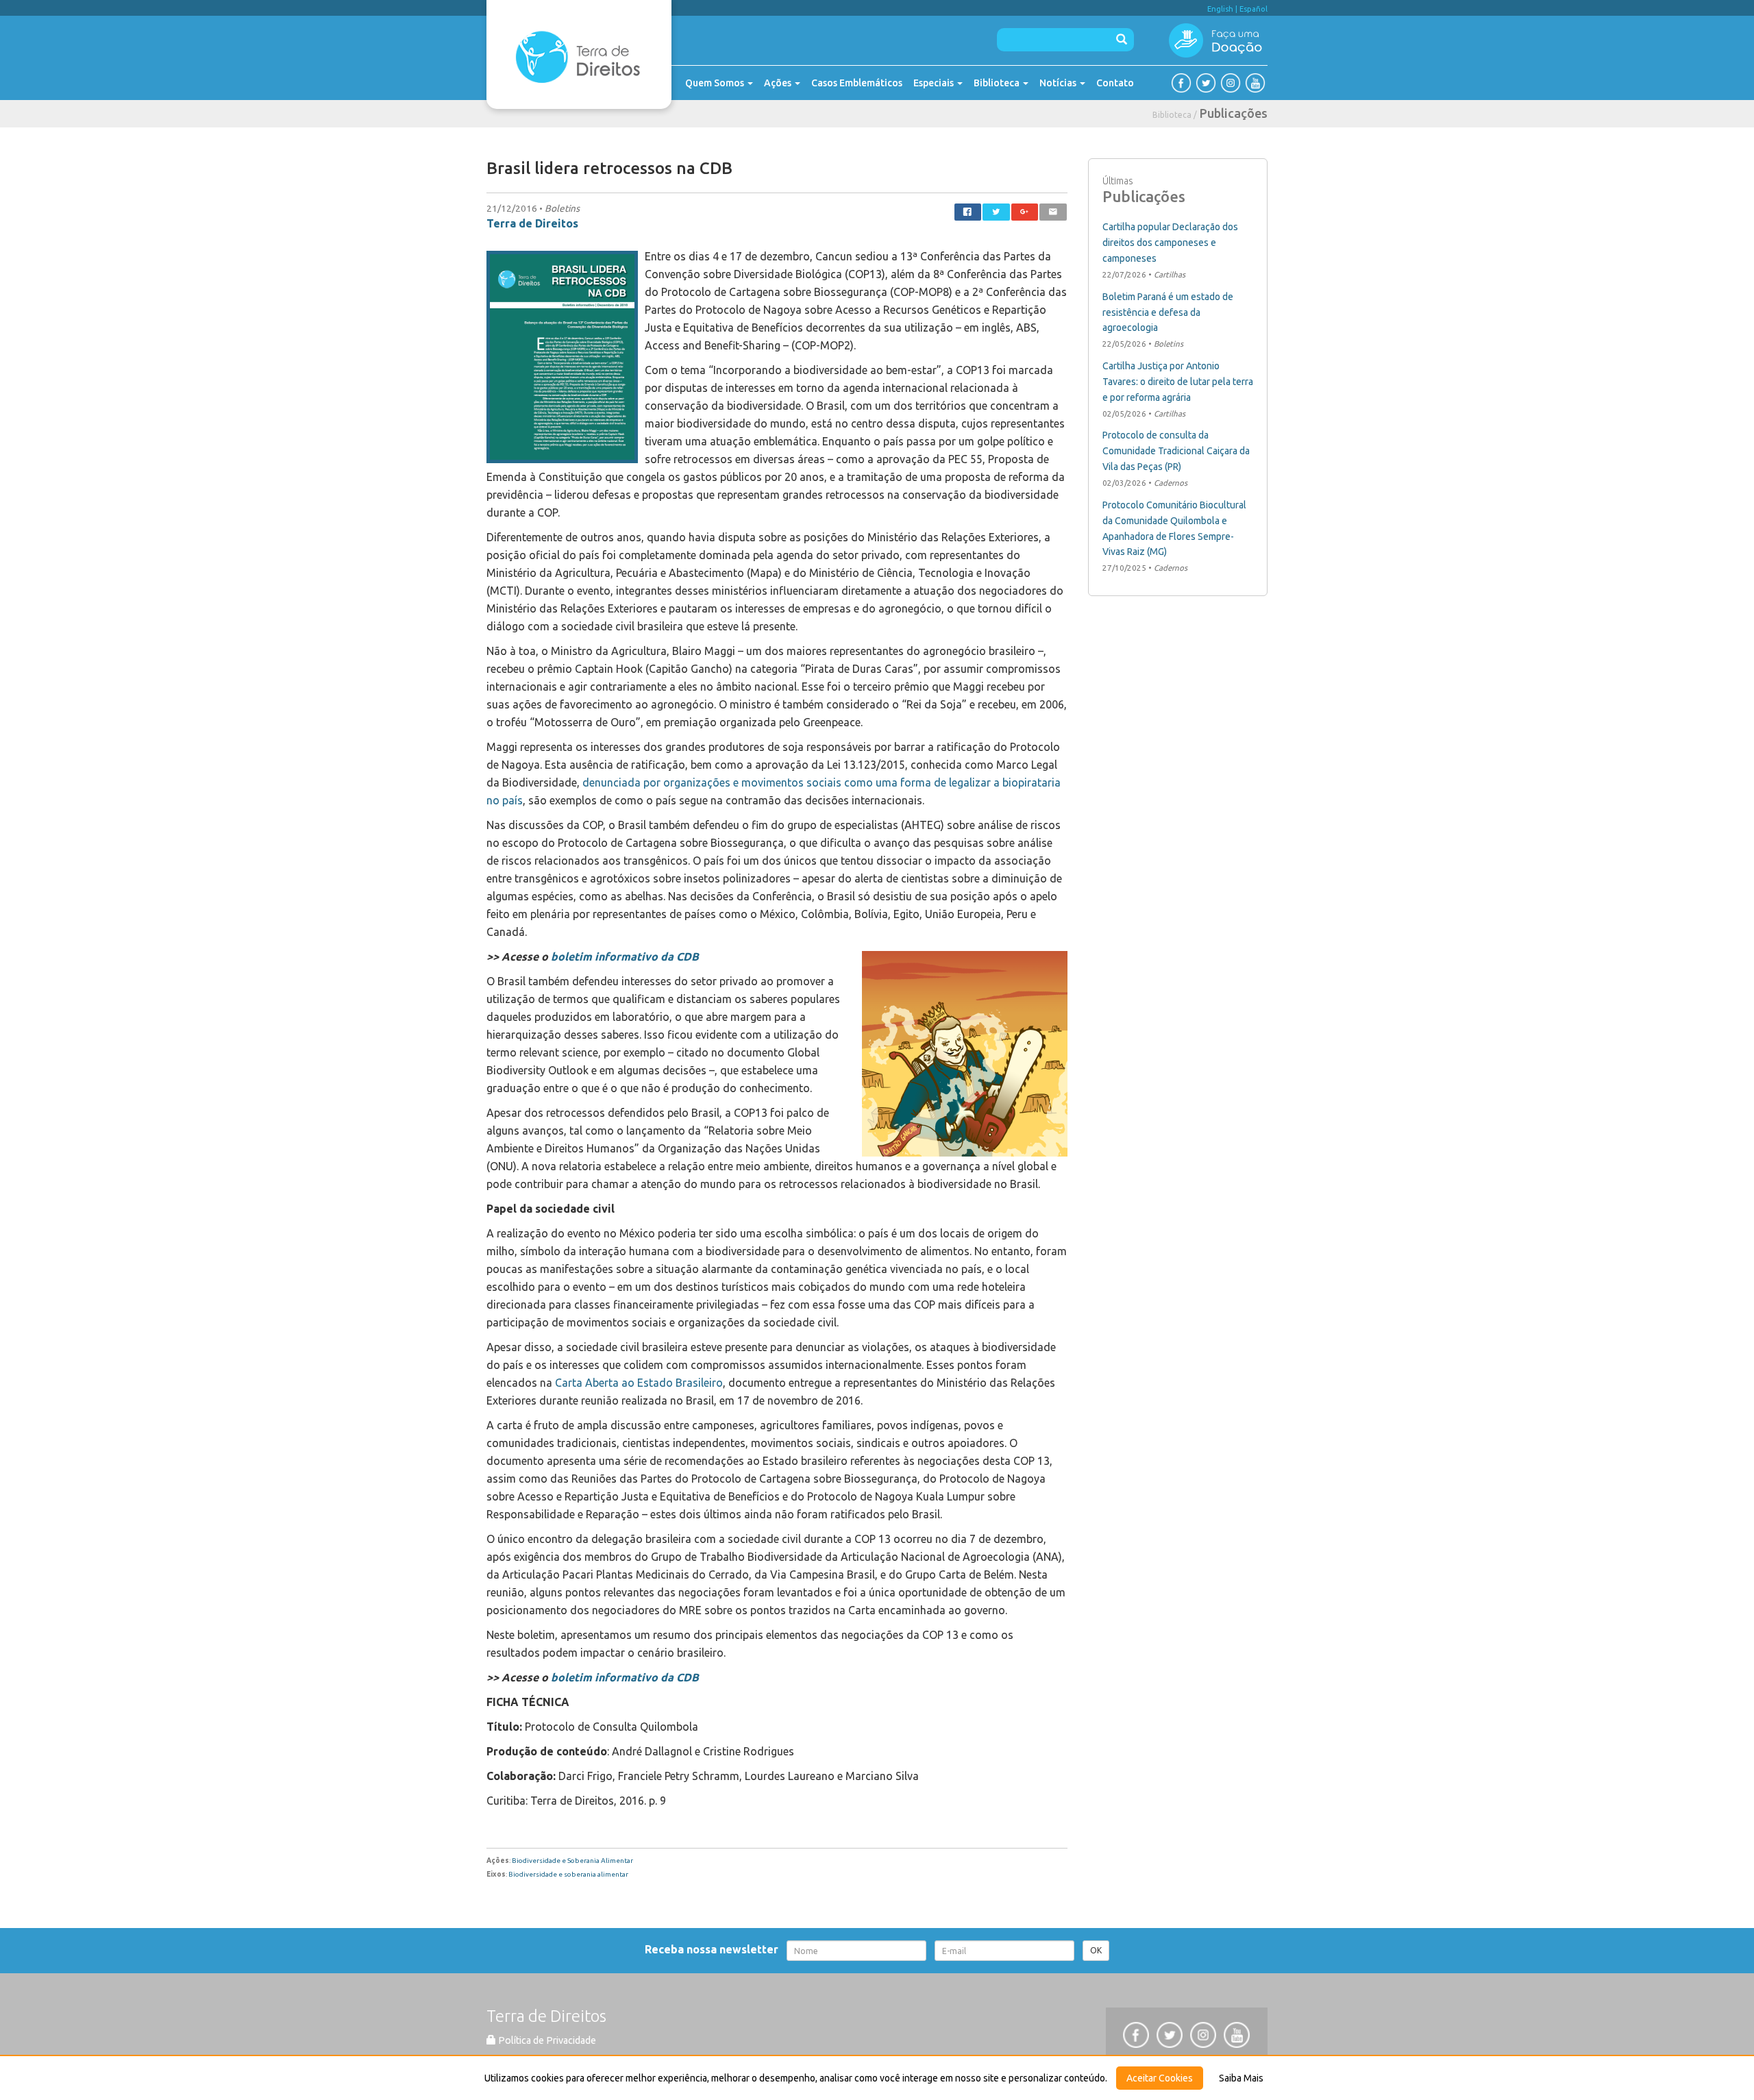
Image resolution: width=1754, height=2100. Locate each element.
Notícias (1059, 83)
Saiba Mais (1241, 2078)
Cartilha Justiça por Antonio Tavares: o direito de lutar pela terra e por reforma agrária (1178, 382)
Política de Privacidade (546, 2040)
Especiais (935, 83)
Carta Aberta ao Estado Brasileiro (639, 1383)
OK (1096, 1950)
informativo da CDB (647, 956)
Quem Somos (716, 83)
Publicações (1234, 113)
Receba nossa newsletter (714, 1949)
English (1220, 9)
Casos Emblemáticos (857, 83)
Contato (1115, 83)
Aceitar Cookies (1160, 2078)
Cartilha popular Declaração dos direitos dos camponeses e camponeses (1170, 243)
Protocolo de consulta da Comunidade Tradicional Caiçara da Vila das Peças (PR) (1176, 451)
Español (1253, 9)
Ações (779, 83)
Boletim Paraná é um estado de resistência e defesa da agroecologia (1168, 312)
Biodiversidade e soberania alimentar (568, 1874)
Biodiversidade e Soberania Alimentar (572, 1861)
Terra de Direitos (532, 223)
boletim (570, 956)
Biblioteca (998, 83)
